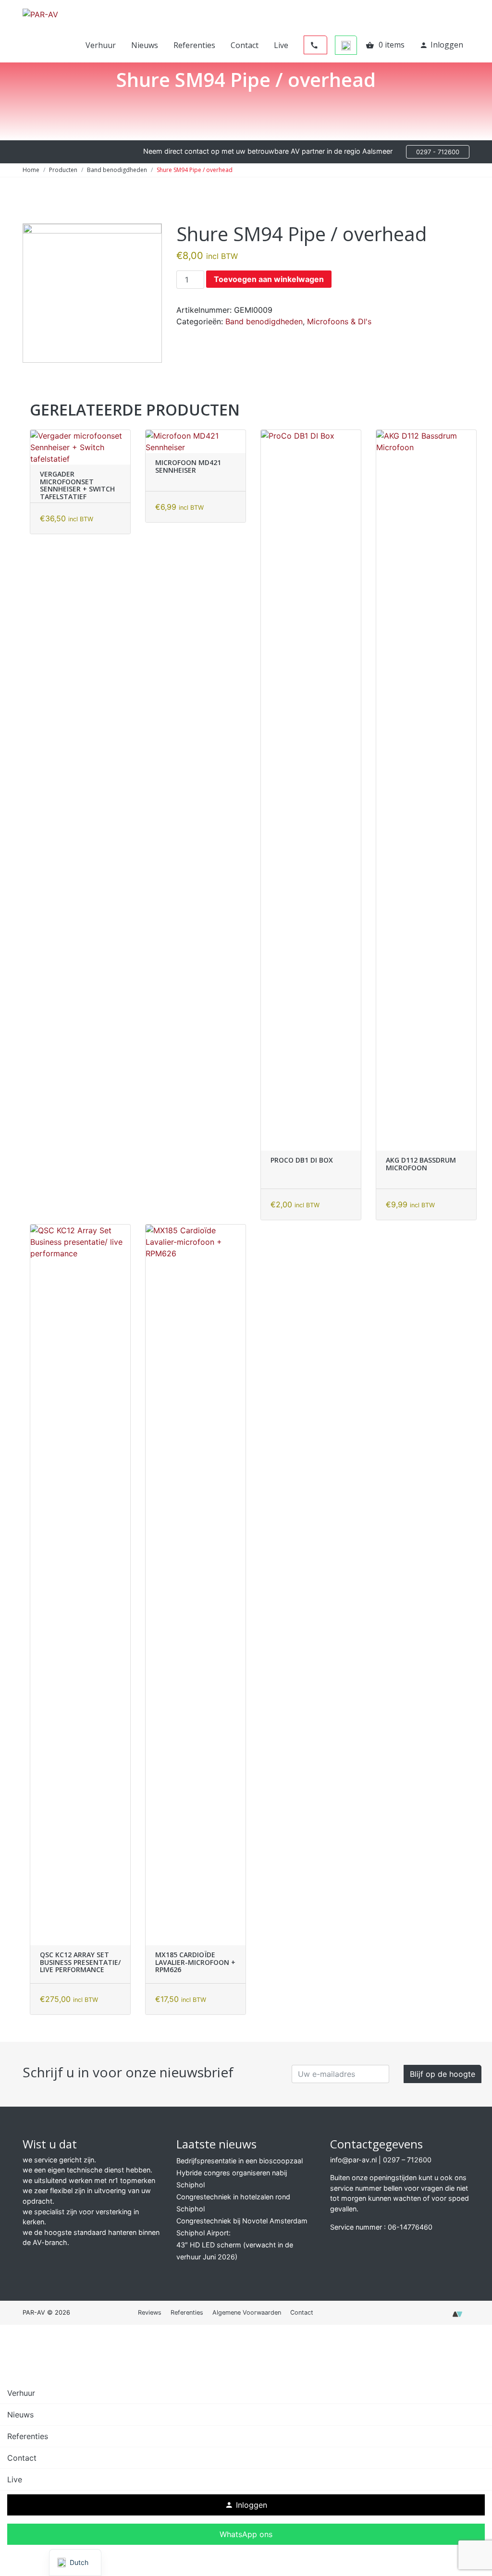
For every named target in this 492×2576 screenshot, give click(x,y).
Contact (245, 45)
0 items (385, 45)
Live (281, 45)
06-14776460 (410, 2227)
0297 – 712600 (407, 2160)
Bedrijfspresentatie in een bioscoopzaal (240, 2161)
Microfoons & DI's (339, 321)
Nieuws (145, 45)
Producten (63, 170)
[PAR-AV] (40, 13)
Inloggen (441, 45)
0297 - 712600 (438, 152)
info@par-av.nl (353, 2160)
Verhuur (101, 45)
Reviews (150, 2312)
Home (31, 170)
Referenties (194, 45)
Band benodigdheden (117, 170)
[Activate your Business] (457, 2317)
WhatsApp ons (246, 2534)
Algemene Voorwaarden (247, 2312)
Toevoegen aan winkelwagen (269, 279)
